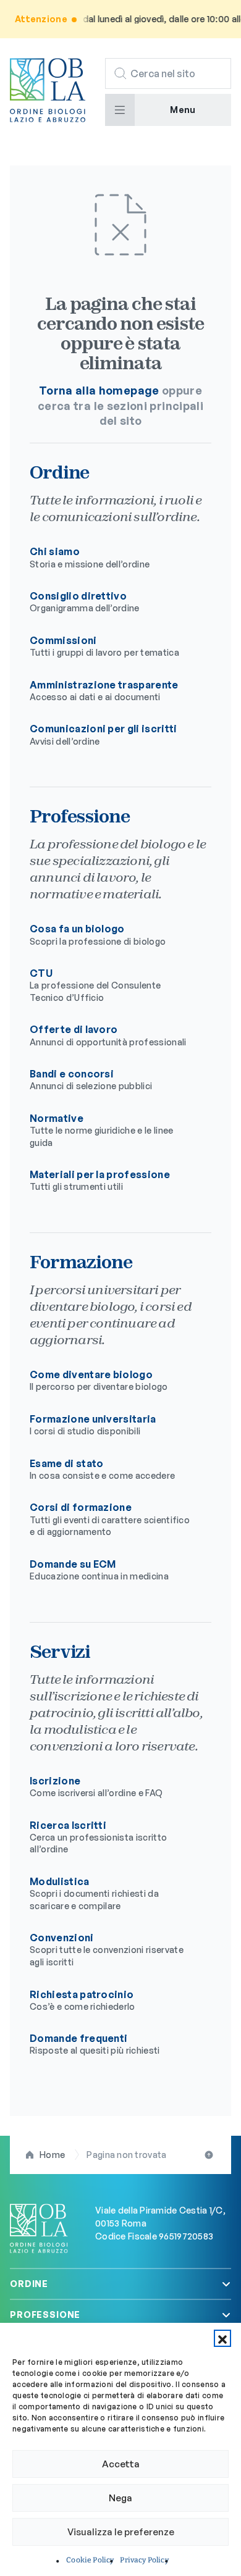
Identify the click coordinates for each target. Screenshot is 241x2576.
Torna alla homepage (99, 390)
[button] (222, 2338)
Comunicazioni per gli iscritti (104, 734)
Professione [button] (45, 2315)
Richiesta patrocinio (82, 2000)
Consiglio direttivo (85, 601)
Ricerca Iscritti (98, 1837)
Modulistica (94, 1893)
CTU (95, 985)
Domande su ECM (99, 1570)
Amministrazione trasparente (104, 690)
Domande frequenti (95, 2044)
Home (52, 2155)
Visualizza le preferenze (121, 2532)
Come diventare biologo (99, 1380)
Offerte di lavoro (108, 1035)
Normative (102, 1130)
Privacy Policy (144, 2560)
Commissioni (104, 646)
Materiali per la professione (100, 1180)
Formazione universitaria (93, 1424)
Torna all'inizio (210, 2155)
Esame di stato (102, 1469)
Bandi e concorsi (91, 1079)
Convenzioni (107, 1949)
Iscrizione (96, 1786)
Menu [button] (183, 110)
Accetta (121, 2464)
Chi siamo (90, 557)
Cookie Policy (90, 2560)
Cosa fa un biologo (98, 934)
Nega (120, 2498)
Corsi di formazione (110, 1519)
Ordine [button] (29, 2284)
